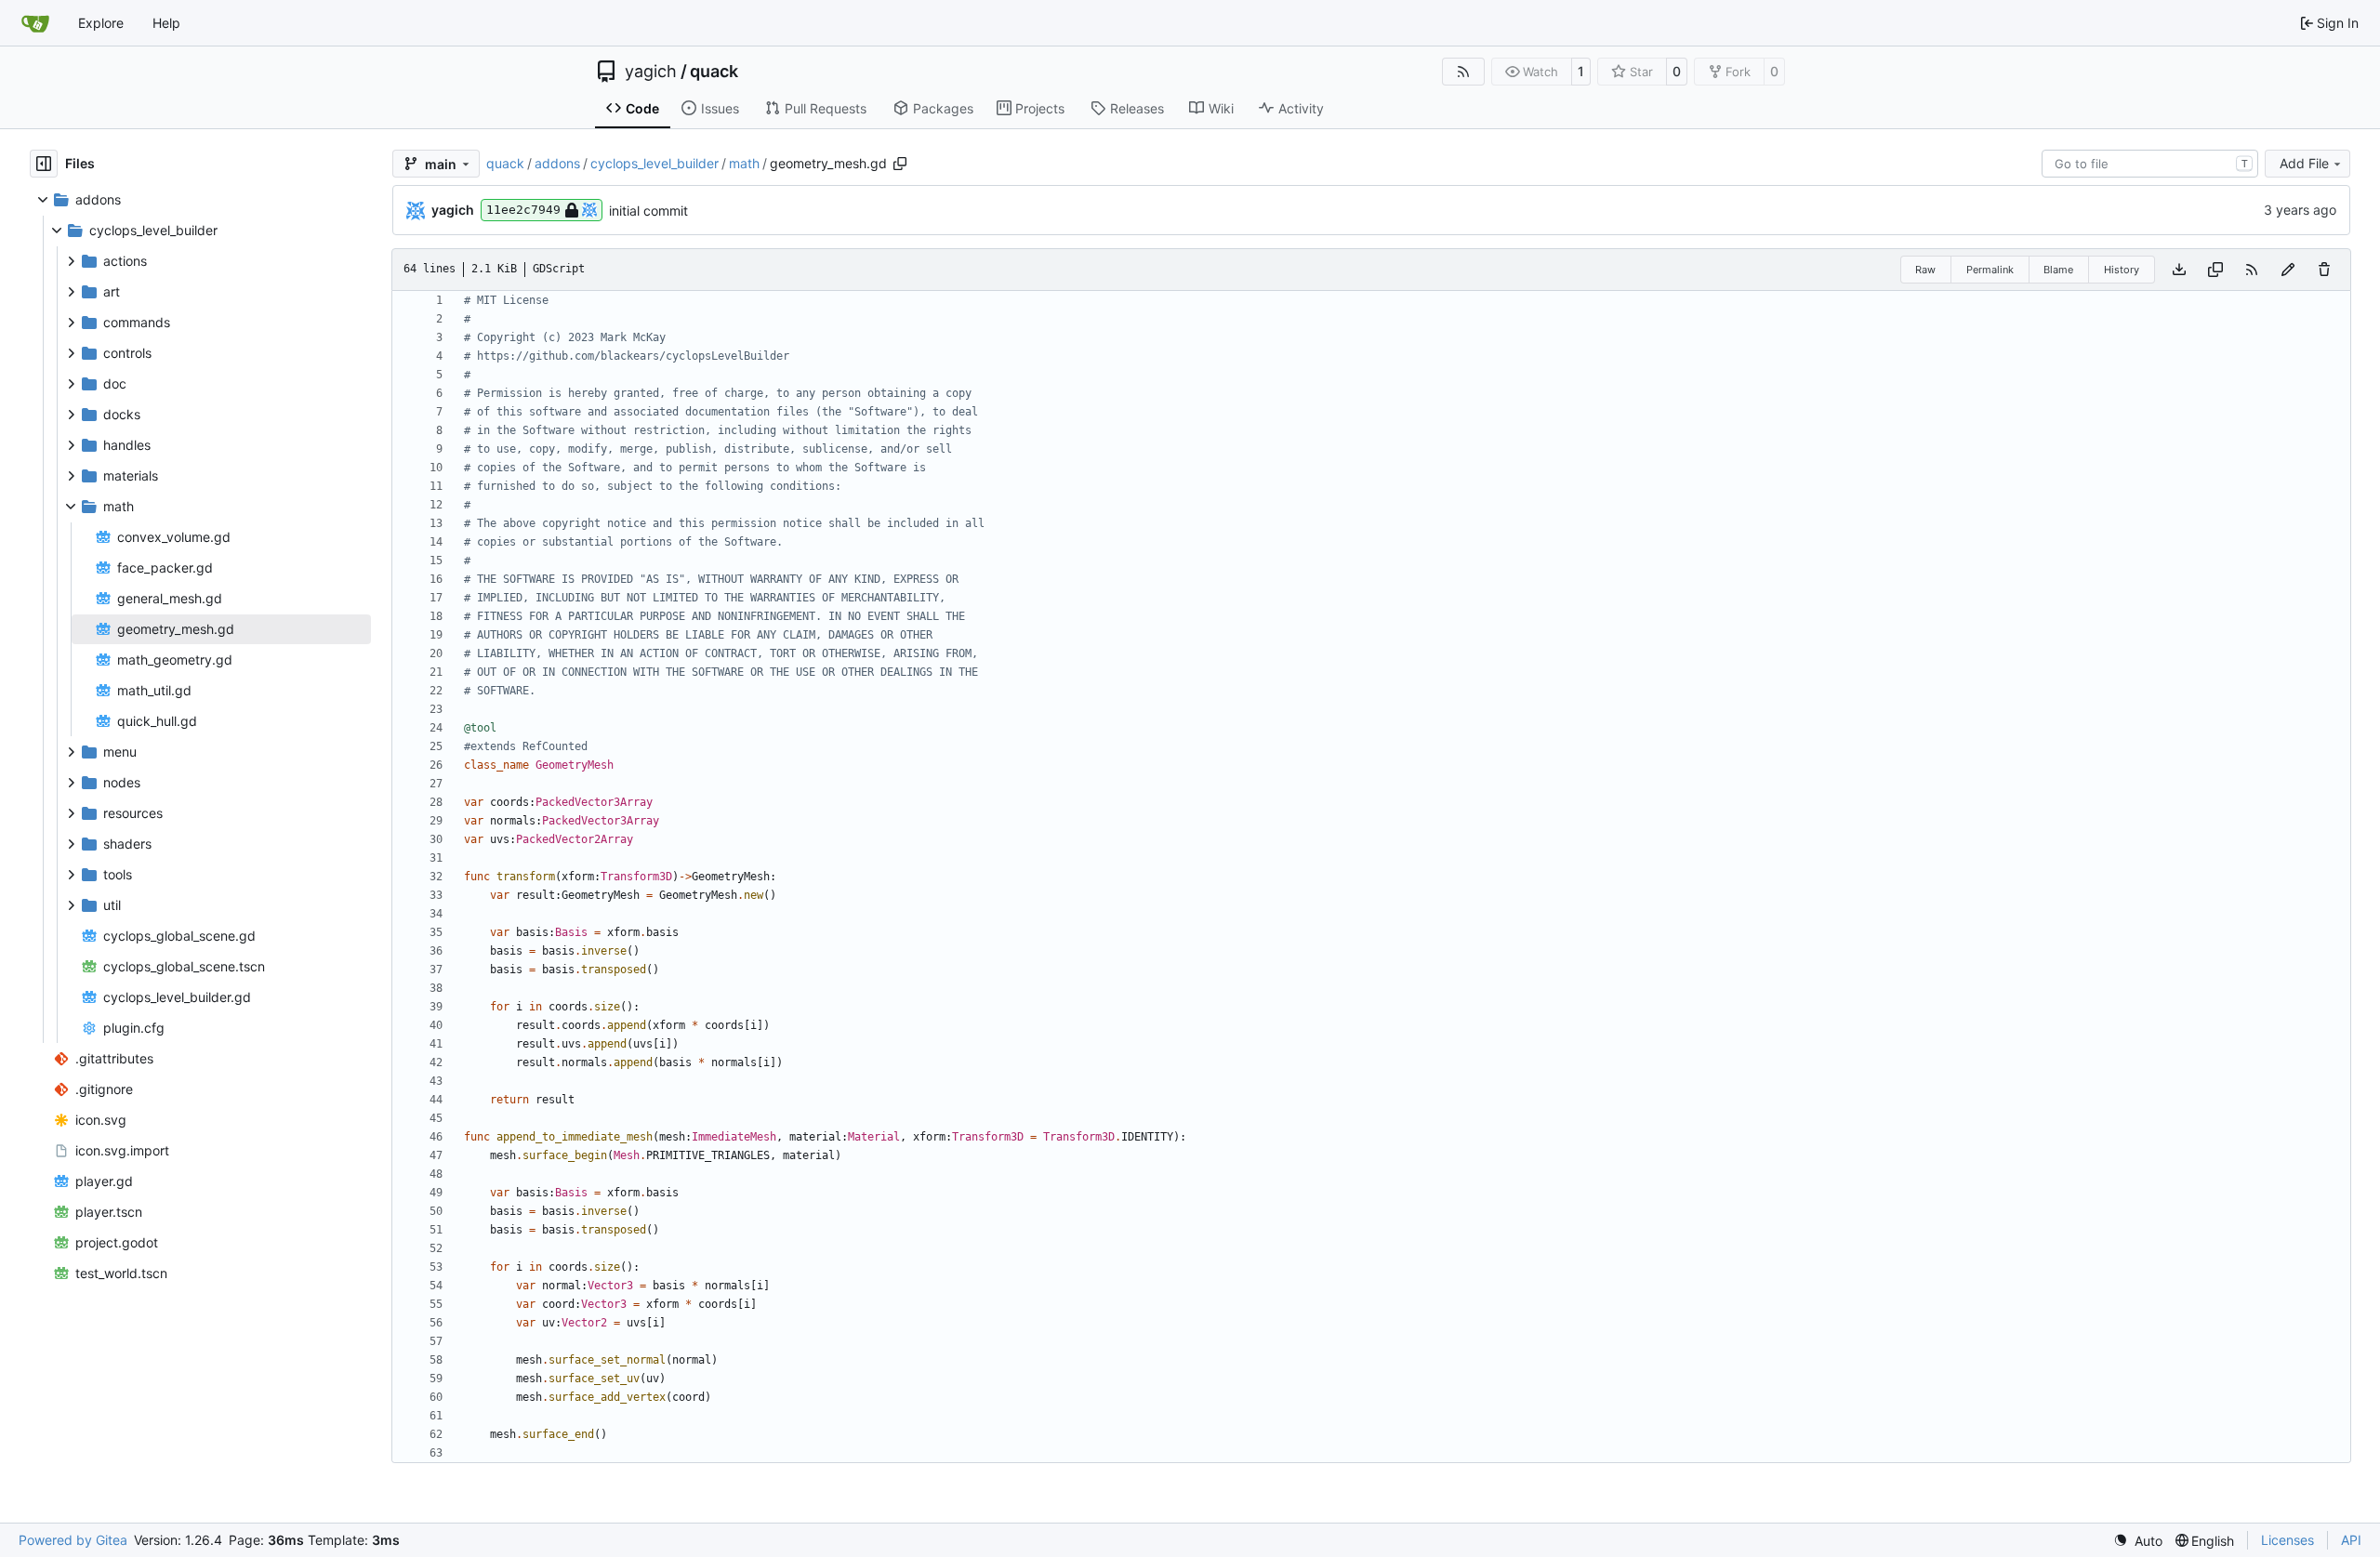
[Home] (35, 23)
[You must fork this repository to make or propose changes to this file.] (2288, 270)
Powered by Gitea (73, 1540)
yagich (651, 72)
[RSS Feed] (1463, 72)
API (2351, 1540)
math (744, 163)
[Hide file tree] (44, 164)
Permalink (1990, 270)
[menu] (2138, 1541)
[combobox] (2150, 164)
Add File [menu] (2304, 163)
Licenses (2287, 1540)
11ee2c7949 (523, 210)
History (2122, 270)
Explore (101, 23)
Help (166, 23)
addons (557, 163)
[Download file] (2179, 270)
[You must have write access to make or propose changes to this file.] (2324, 270)
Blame (2058, 270)
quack (714, 72)
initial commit (648, 211)
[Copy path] (900, 164)
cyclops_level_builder (654, 163)
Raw (1925, 270)
